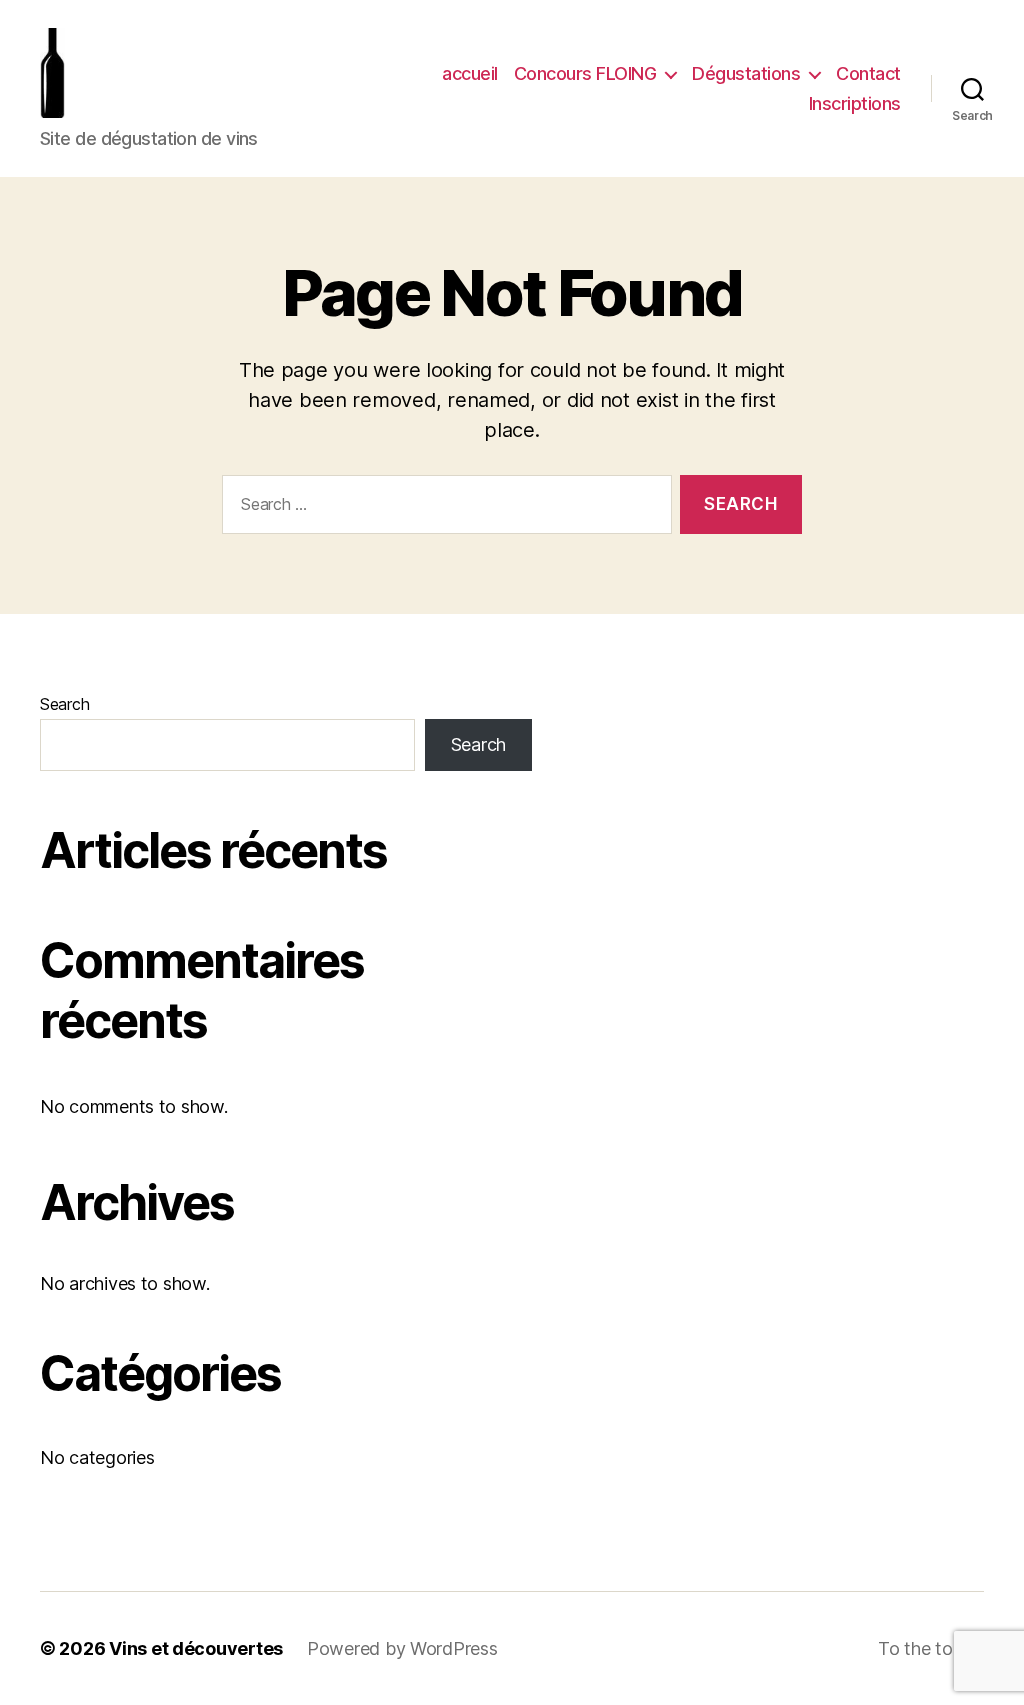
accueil (470, 73)
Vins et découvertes (196, 1648)
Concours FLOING (585, 73)
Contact (868, 73)
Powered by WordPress (402, 1648)
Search (64, 704)
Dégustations (746, 73)
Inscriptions (855, 103)
